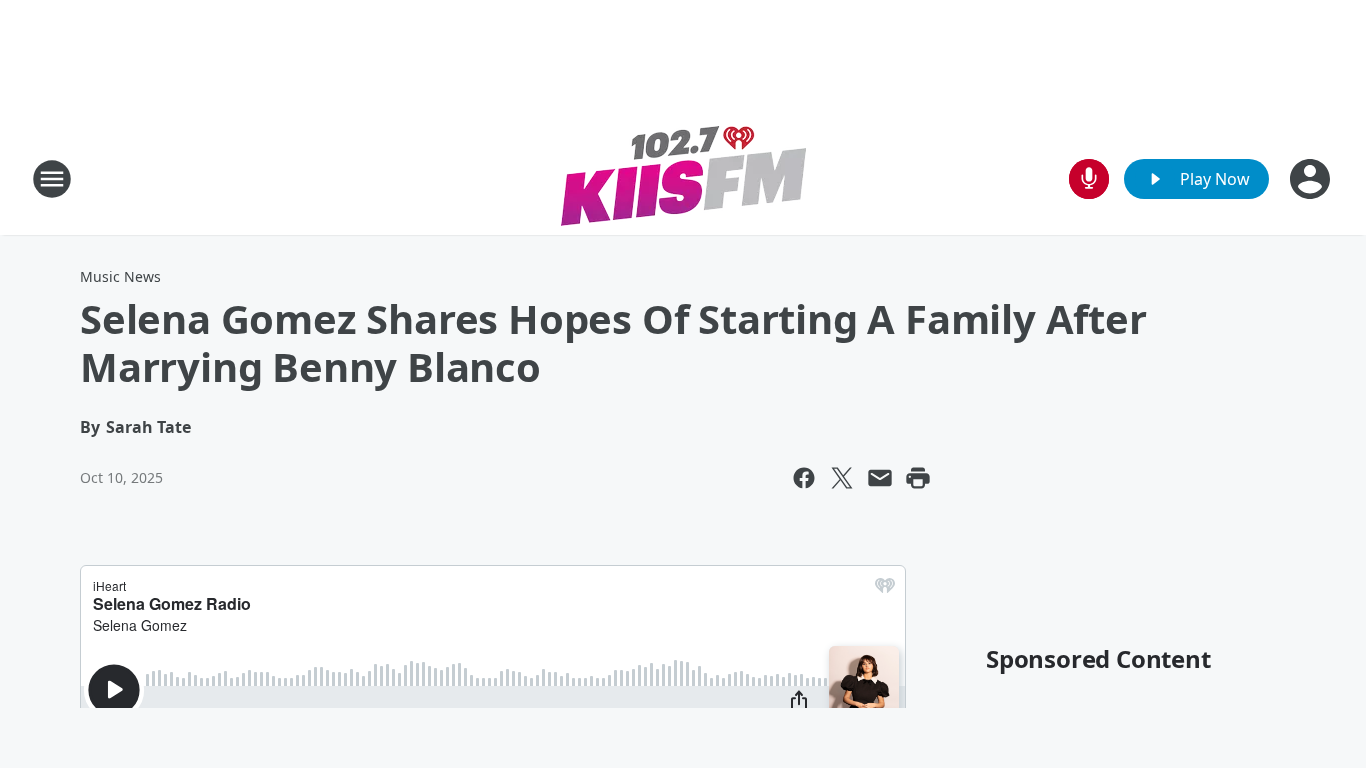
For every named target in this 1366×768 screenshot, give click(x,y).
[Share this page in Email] (880, 478)
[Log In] (1312, 179)
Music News (120, 276)
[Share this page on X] (842, 478)
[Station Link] (683, 178)
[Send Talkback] (1089, 179)
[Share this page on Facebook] (804, 478)
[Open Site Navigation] (52, 179)
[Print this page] (918, 478)
